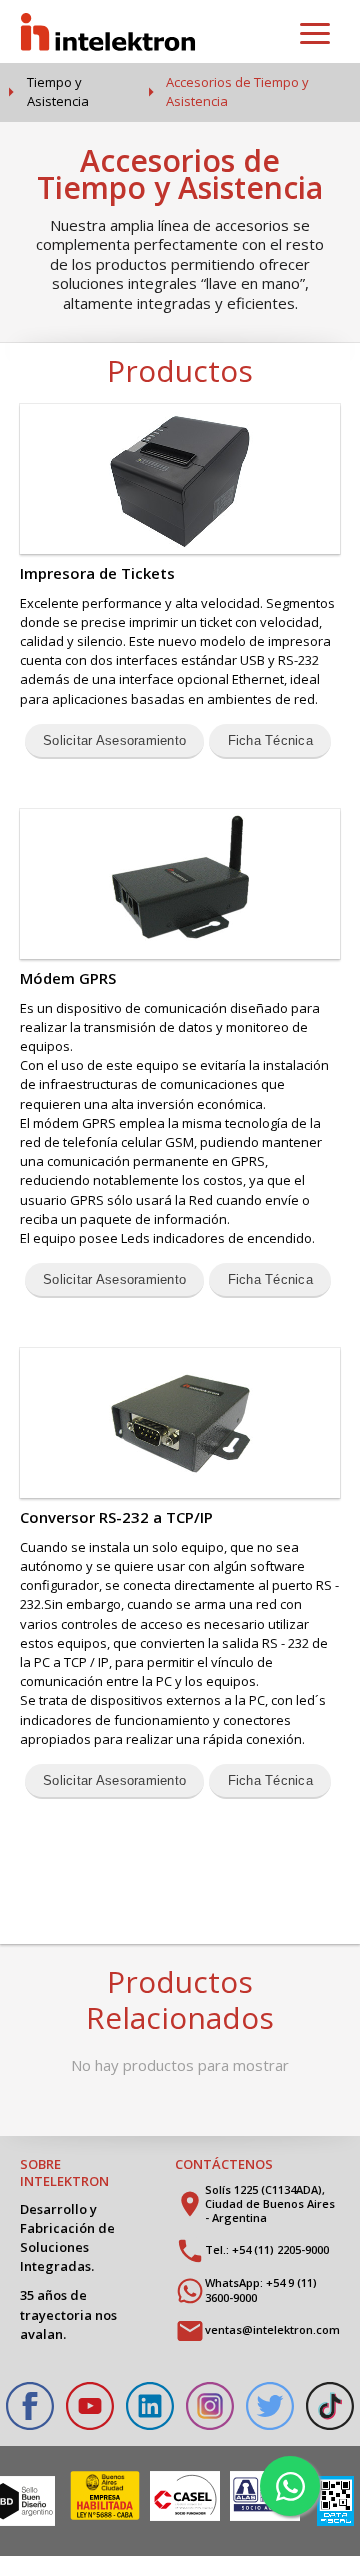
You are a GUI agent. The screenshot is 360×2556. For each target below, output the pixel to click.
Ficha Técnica (270, 740)
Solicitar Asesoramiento (114, 740)
